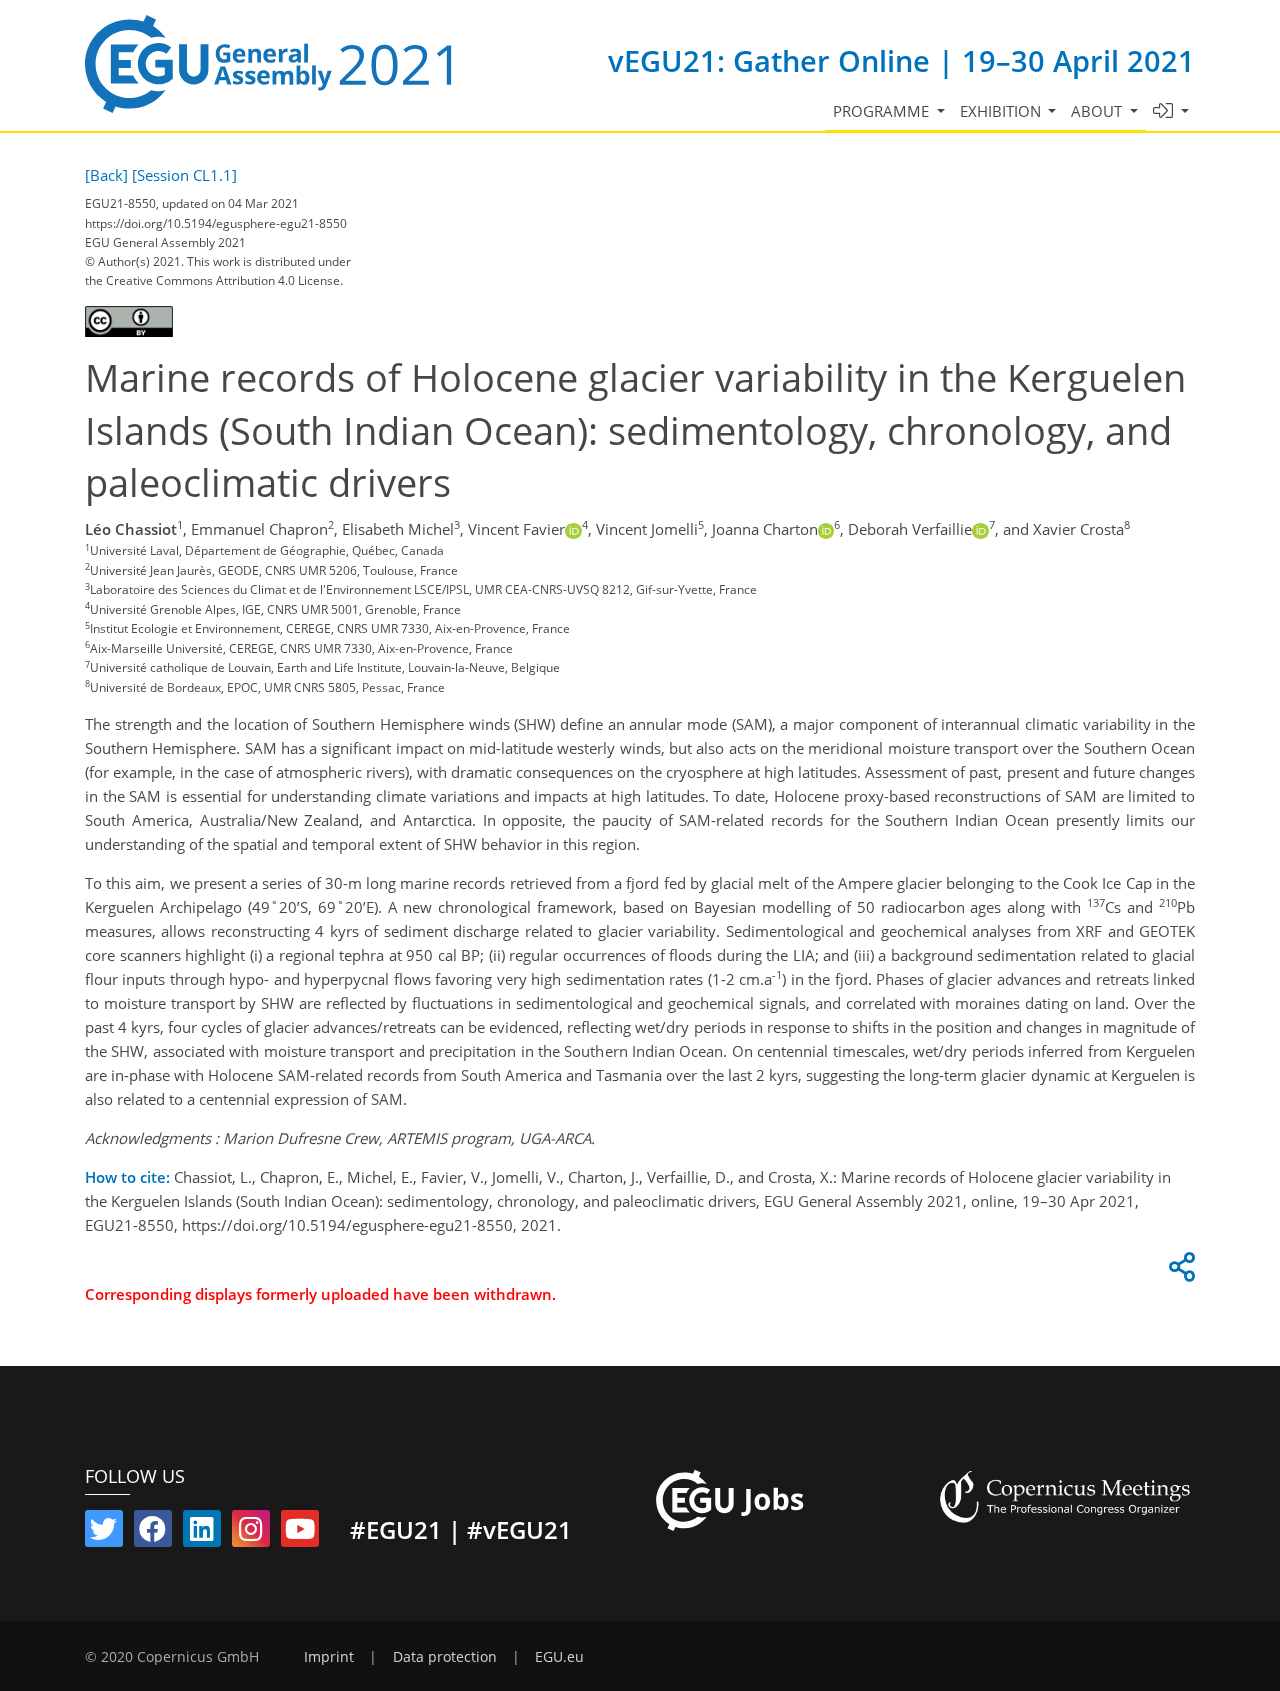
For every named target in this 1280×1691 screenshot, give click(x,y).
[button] (1171, 111)
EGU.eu (559, 1657)
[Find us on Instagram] (251, 1533)
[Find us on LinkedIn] (202, 1533)
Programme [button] (883, 111)
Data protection (445, 1657)
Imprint (329, 1657)
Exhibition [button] (1002, 111)
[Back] (106, 175)
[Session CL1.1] (184, 175)
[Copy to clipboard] (1179, 1272)
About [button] (1098, 111)
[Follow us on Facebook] (153, 1533)
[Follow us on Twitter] (104, 1533)
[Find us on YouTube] (300, 1533)
